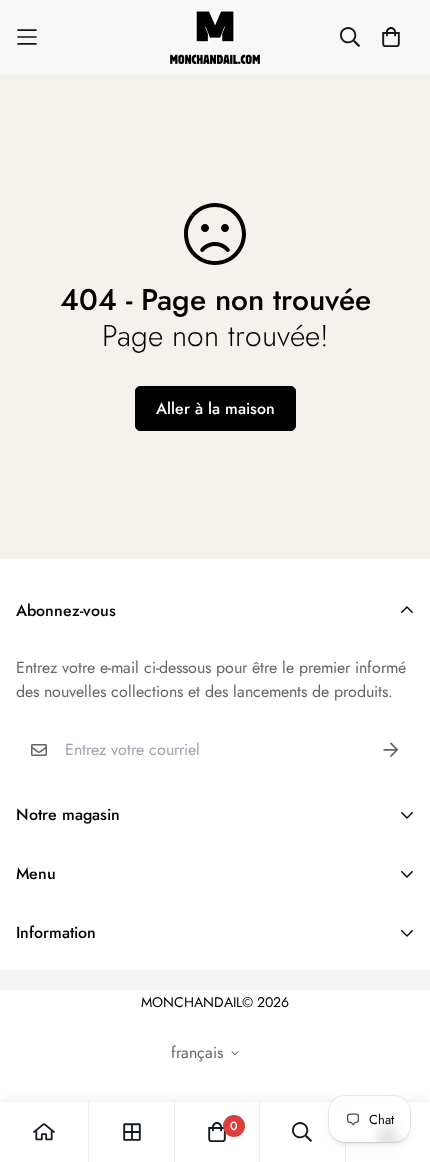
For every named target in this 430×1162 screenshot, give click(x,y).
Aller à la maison (215, 408)
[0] (217, 1132)
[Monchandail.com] (215, 37)
